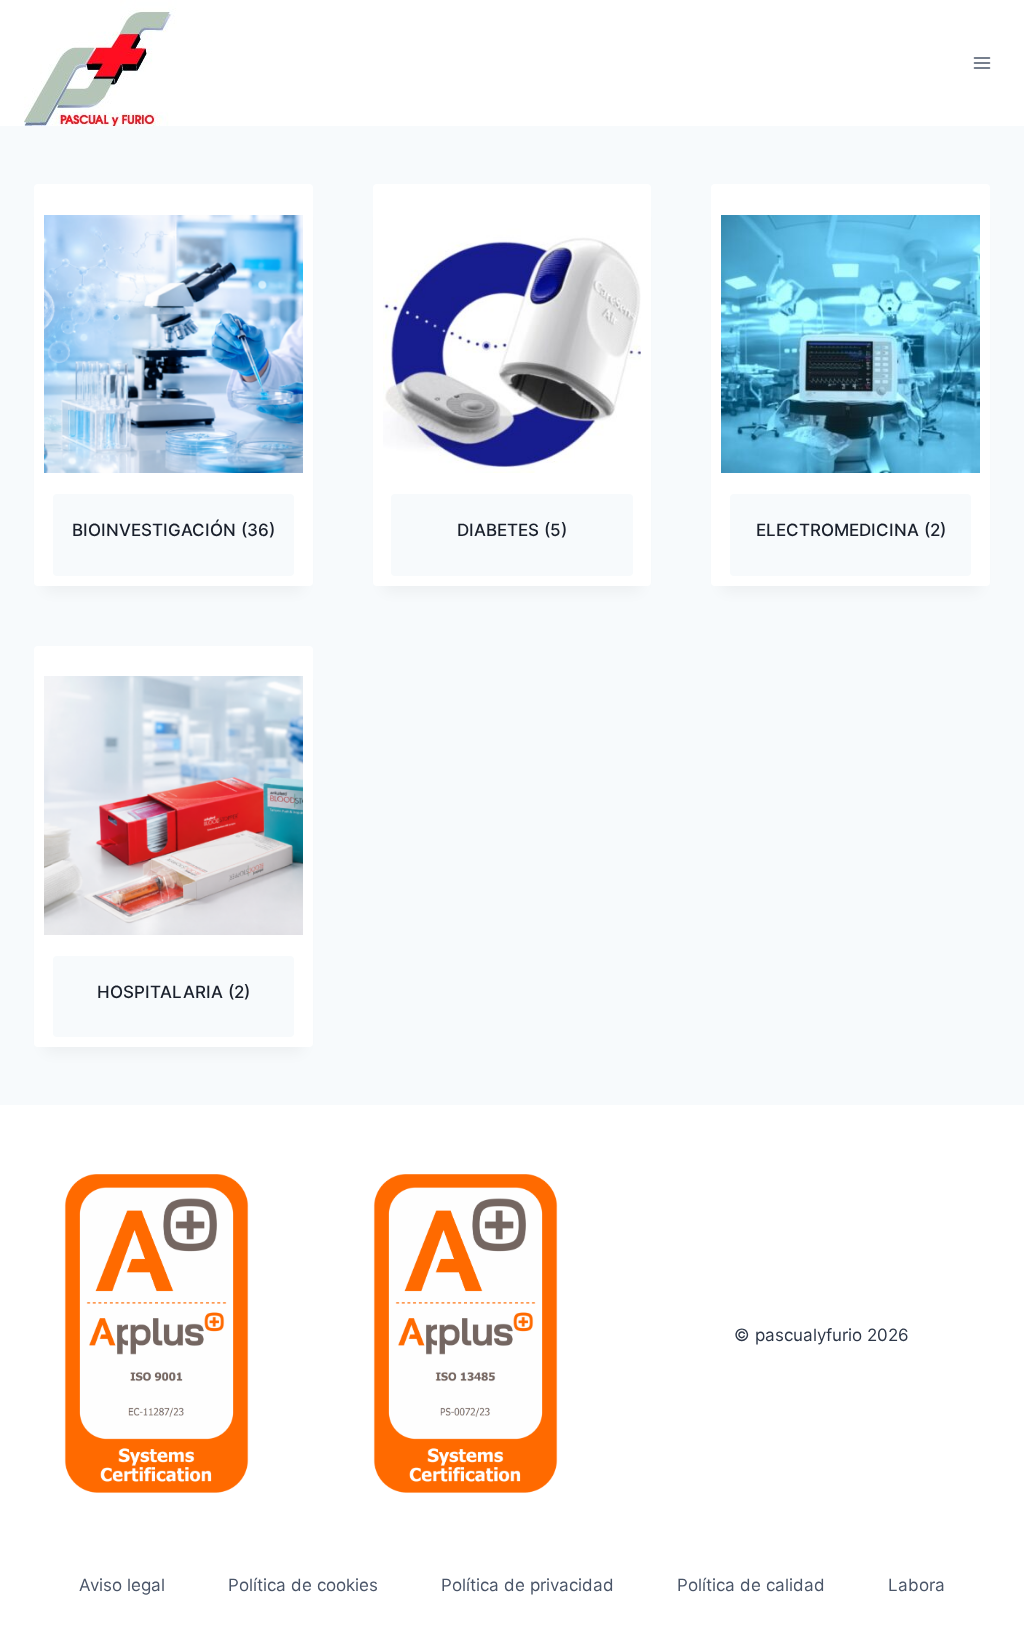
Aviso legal (122, 1585)
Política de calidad (751, 1585)
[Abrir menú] (981, 62)
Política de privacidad (527, 1585)
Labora (916, 1585)
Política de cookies (303, 1585)
